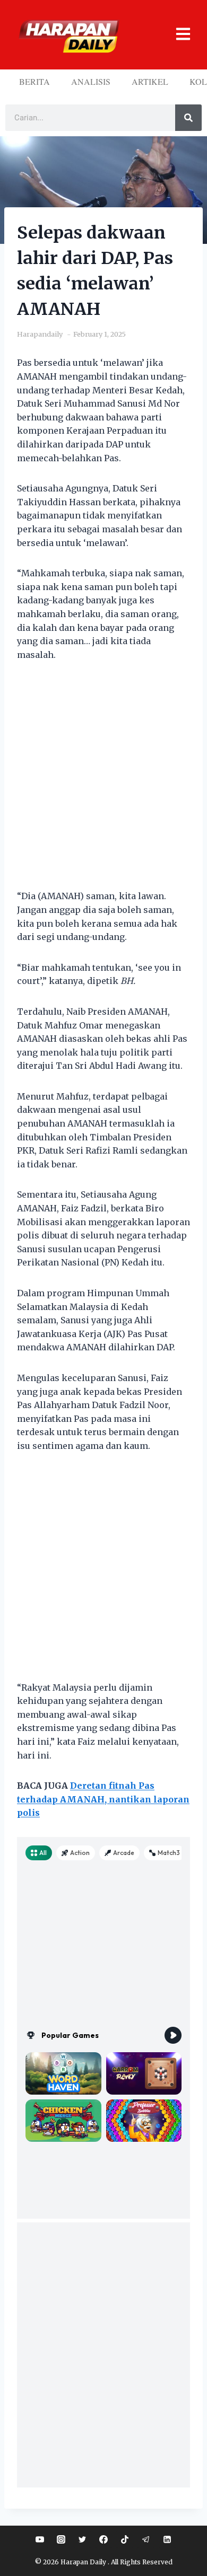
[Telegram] (146, 2539)
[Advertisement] (103, 782)
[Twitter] (82, 2539)
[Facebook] (103, 2539)
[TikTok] (125, 2539)
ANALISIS (91, 81)
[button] (178, 35)
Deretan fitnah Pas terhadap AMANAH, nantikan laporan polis (103, 1799)
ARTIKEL (150, 81)
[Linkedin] (167, 2539)
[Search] (188, 118)
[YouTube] (40, 2539)
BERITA (34, 81)
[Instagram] (61, 2539)
